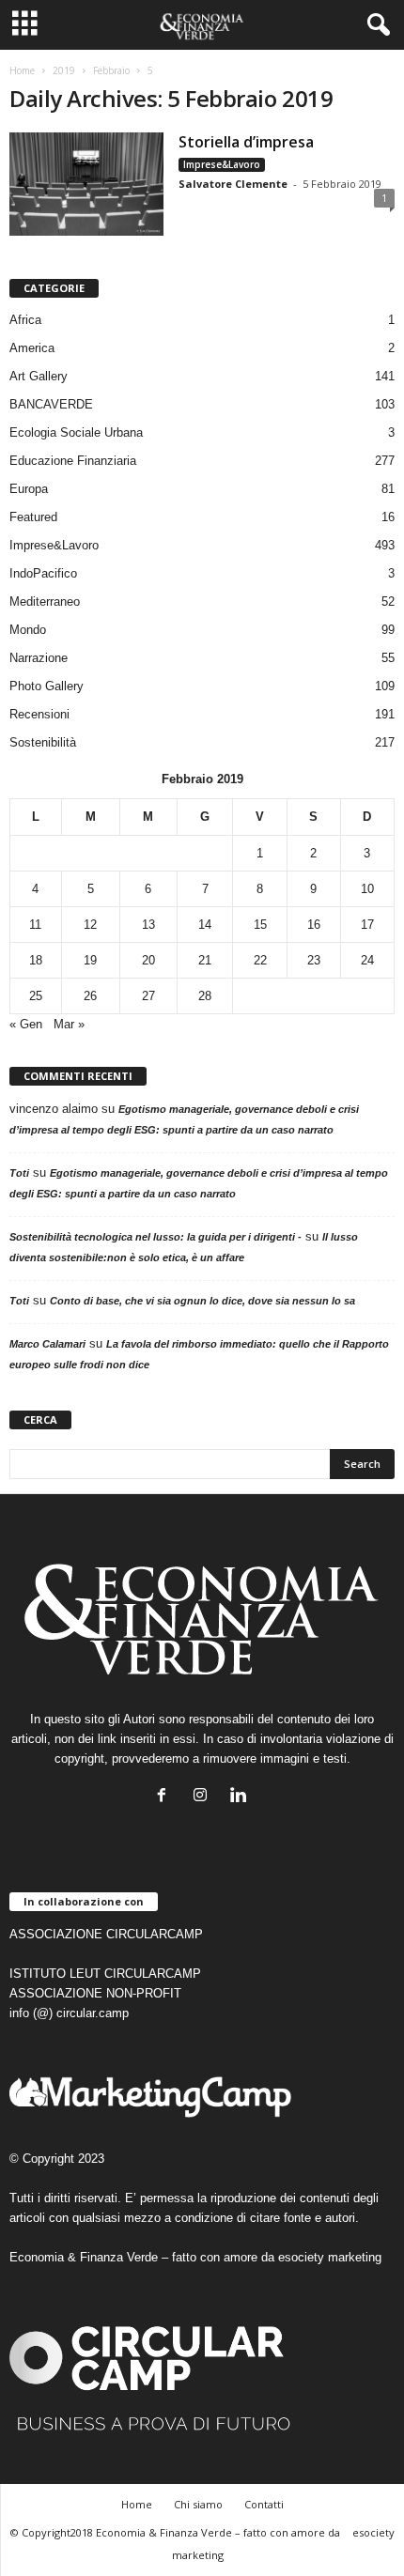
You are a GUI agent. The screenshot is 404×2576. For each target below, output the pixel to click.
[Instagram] (204, 1797)
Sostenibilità (43, 742)
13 (148, 925)
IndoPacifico (43, 573)
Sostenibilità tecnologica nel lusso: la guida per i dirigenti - (155, 1237)
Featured (33, 517)
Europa (29, 489)
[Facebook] (166, 1797)
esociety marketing (330, 2257)
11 (35, 925)
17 (367, 925)
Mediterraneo (45, 602)
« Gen (26, 1024)
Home (22, 70)
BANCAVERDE (51, 404)
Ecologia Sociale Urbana (76, 432)
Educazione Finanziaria (73, 461)
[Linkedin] (241, 1797)
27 (148, 996)
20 (148, 960)
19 (90, 960)
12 (90, 925)
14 (205, 925)
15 (260, 925)
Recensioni (39, 714)
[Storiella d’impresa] (86, 184)
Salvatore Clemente (233, 184)
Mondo (28, 630)
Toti (19, 1173)
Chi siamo (198, 2504)
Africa (25, 320)
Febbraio (111, 70)
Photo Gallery (47, 686)
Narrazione (39, 658)
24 (367, 960)
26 (90, 996)
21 (205, 960)
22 (260, 960)
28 (205, 996)
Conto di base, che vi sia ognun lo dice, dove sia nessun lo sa (202, 1301)
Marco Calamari (47, 1344)
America (32, 348)
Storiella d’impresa (246, 142)
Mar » (69, 1024)
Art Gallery (39, 376)
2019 (64, 70)
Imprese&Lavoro (222, 164)
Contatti (264, 2504)
